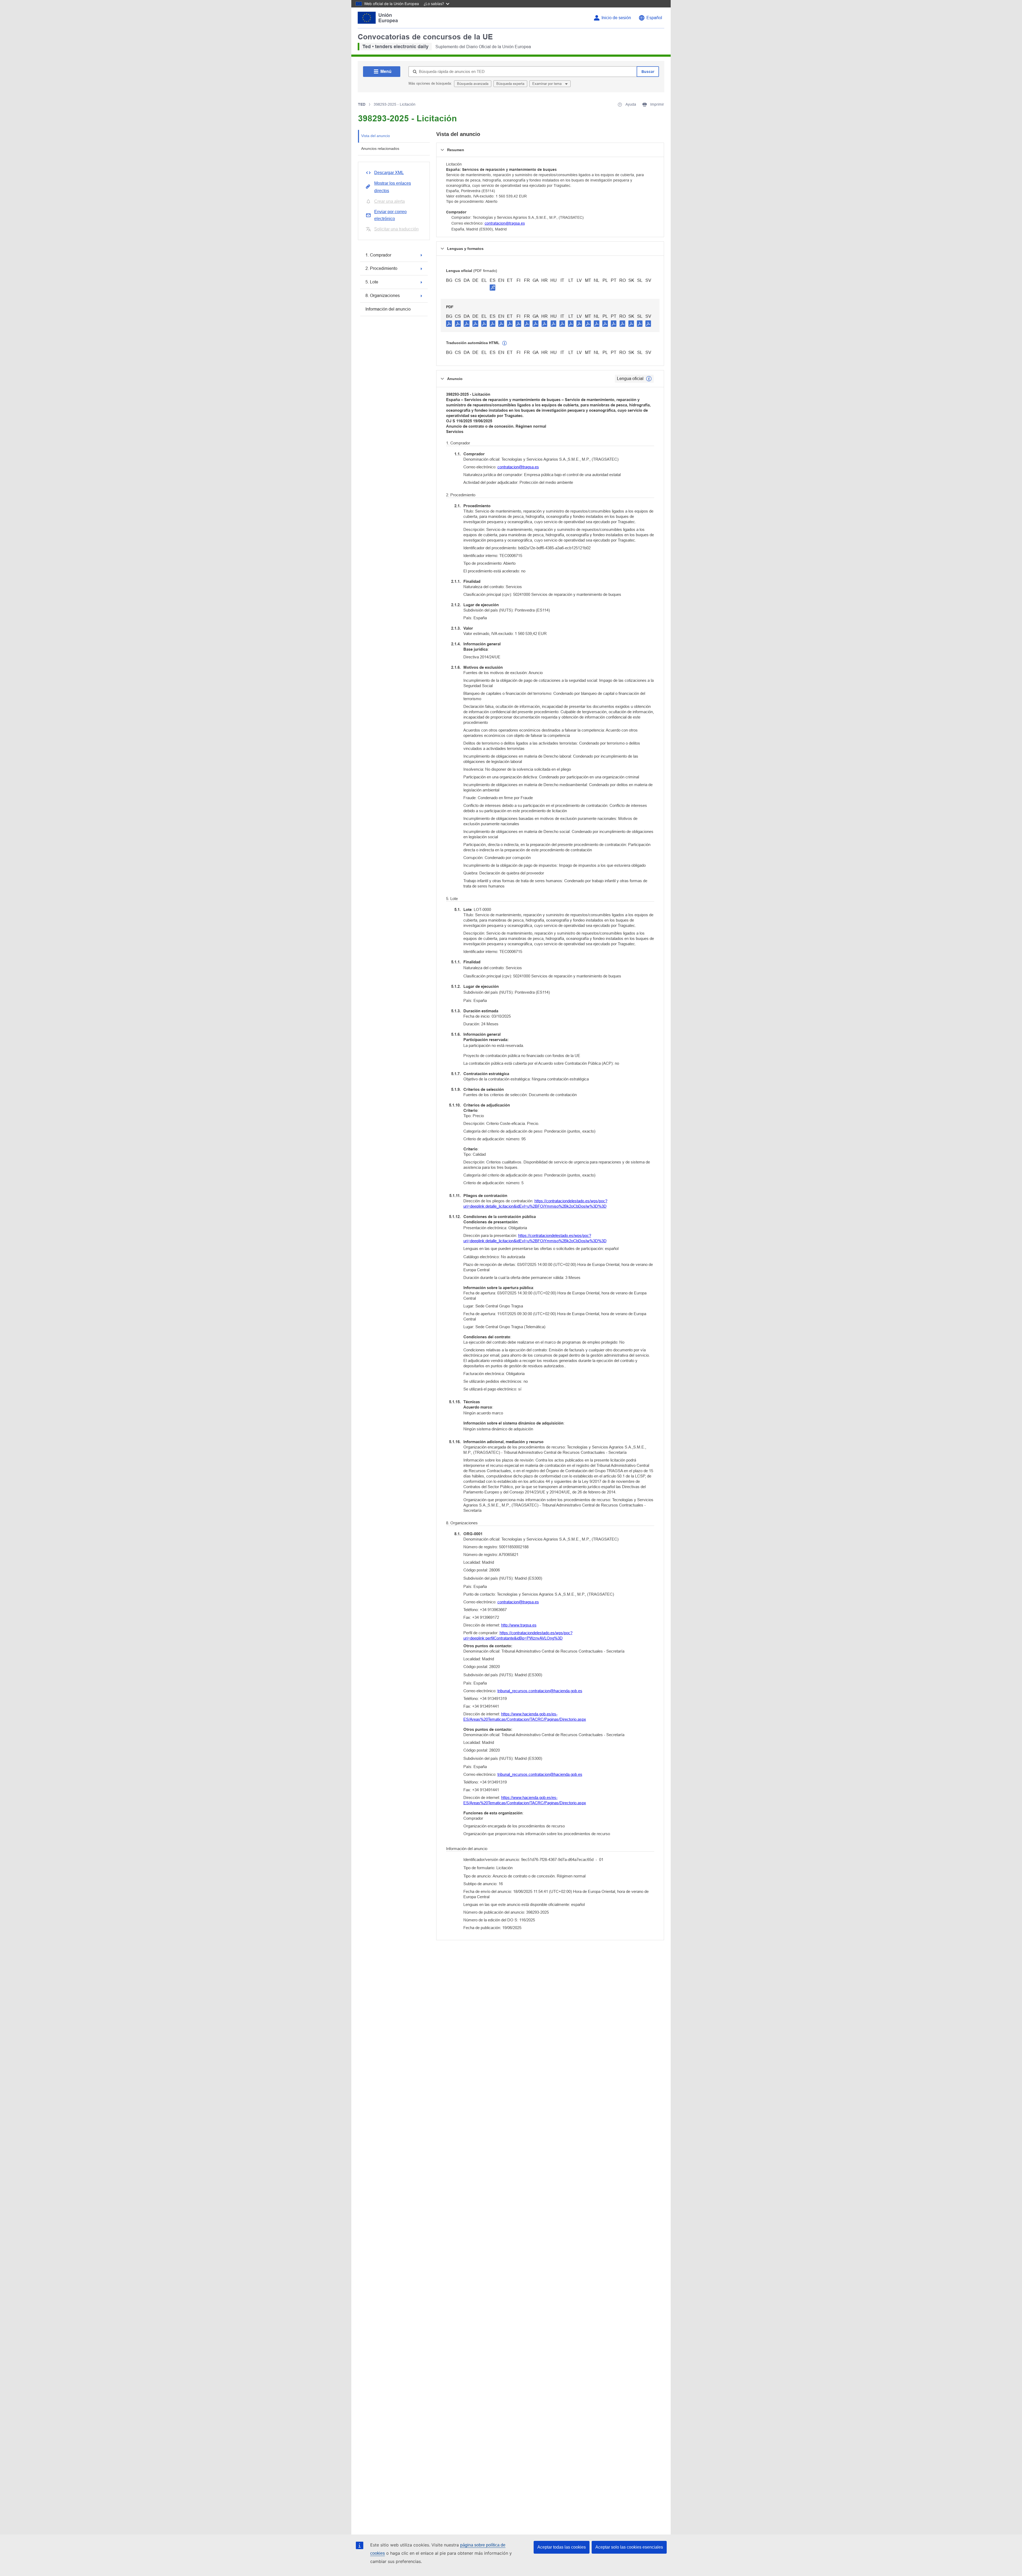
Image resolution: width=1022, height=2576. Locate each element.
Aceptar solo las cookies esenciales (629, 2547)
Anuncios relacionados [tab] (380, 148)
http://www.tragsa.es (519, 1625)
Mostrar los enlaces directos (393, 187)
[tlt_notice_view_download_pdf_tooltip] (449, 323)
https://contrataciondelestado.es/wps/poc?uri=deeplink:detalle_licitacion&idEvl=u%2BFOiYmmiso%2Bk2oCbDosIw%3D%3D (535, 1204)
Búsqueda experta (510, 84)
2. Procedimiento (381, 268)
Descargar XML (389, 173)
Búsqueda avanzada (473, 84)
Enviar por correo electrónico (390, 215)
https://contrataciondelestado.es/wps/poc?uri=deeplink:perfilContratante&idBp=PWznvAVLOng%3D (518, 1635)
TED (362, 104)
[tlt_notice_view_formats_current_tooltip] (649, 379)
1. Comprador (378, 255)
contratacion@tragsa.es (505, 223)
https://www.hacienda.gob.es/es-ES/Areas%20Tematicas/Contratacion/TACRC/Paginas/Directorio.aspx (525, 1717)
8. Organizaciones (383, 296)
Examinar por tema (547, 84)
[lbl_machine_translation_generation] (505, 343)
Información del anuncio (388, 309)
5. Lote (372, 282)
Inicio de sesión (616, 18)
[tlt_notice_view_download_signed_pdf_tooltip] (493, 287)
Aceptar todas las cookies (562, 2547)
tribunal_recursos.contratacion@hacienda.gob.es (540, 1691)
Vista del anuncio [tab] (376, 136)
